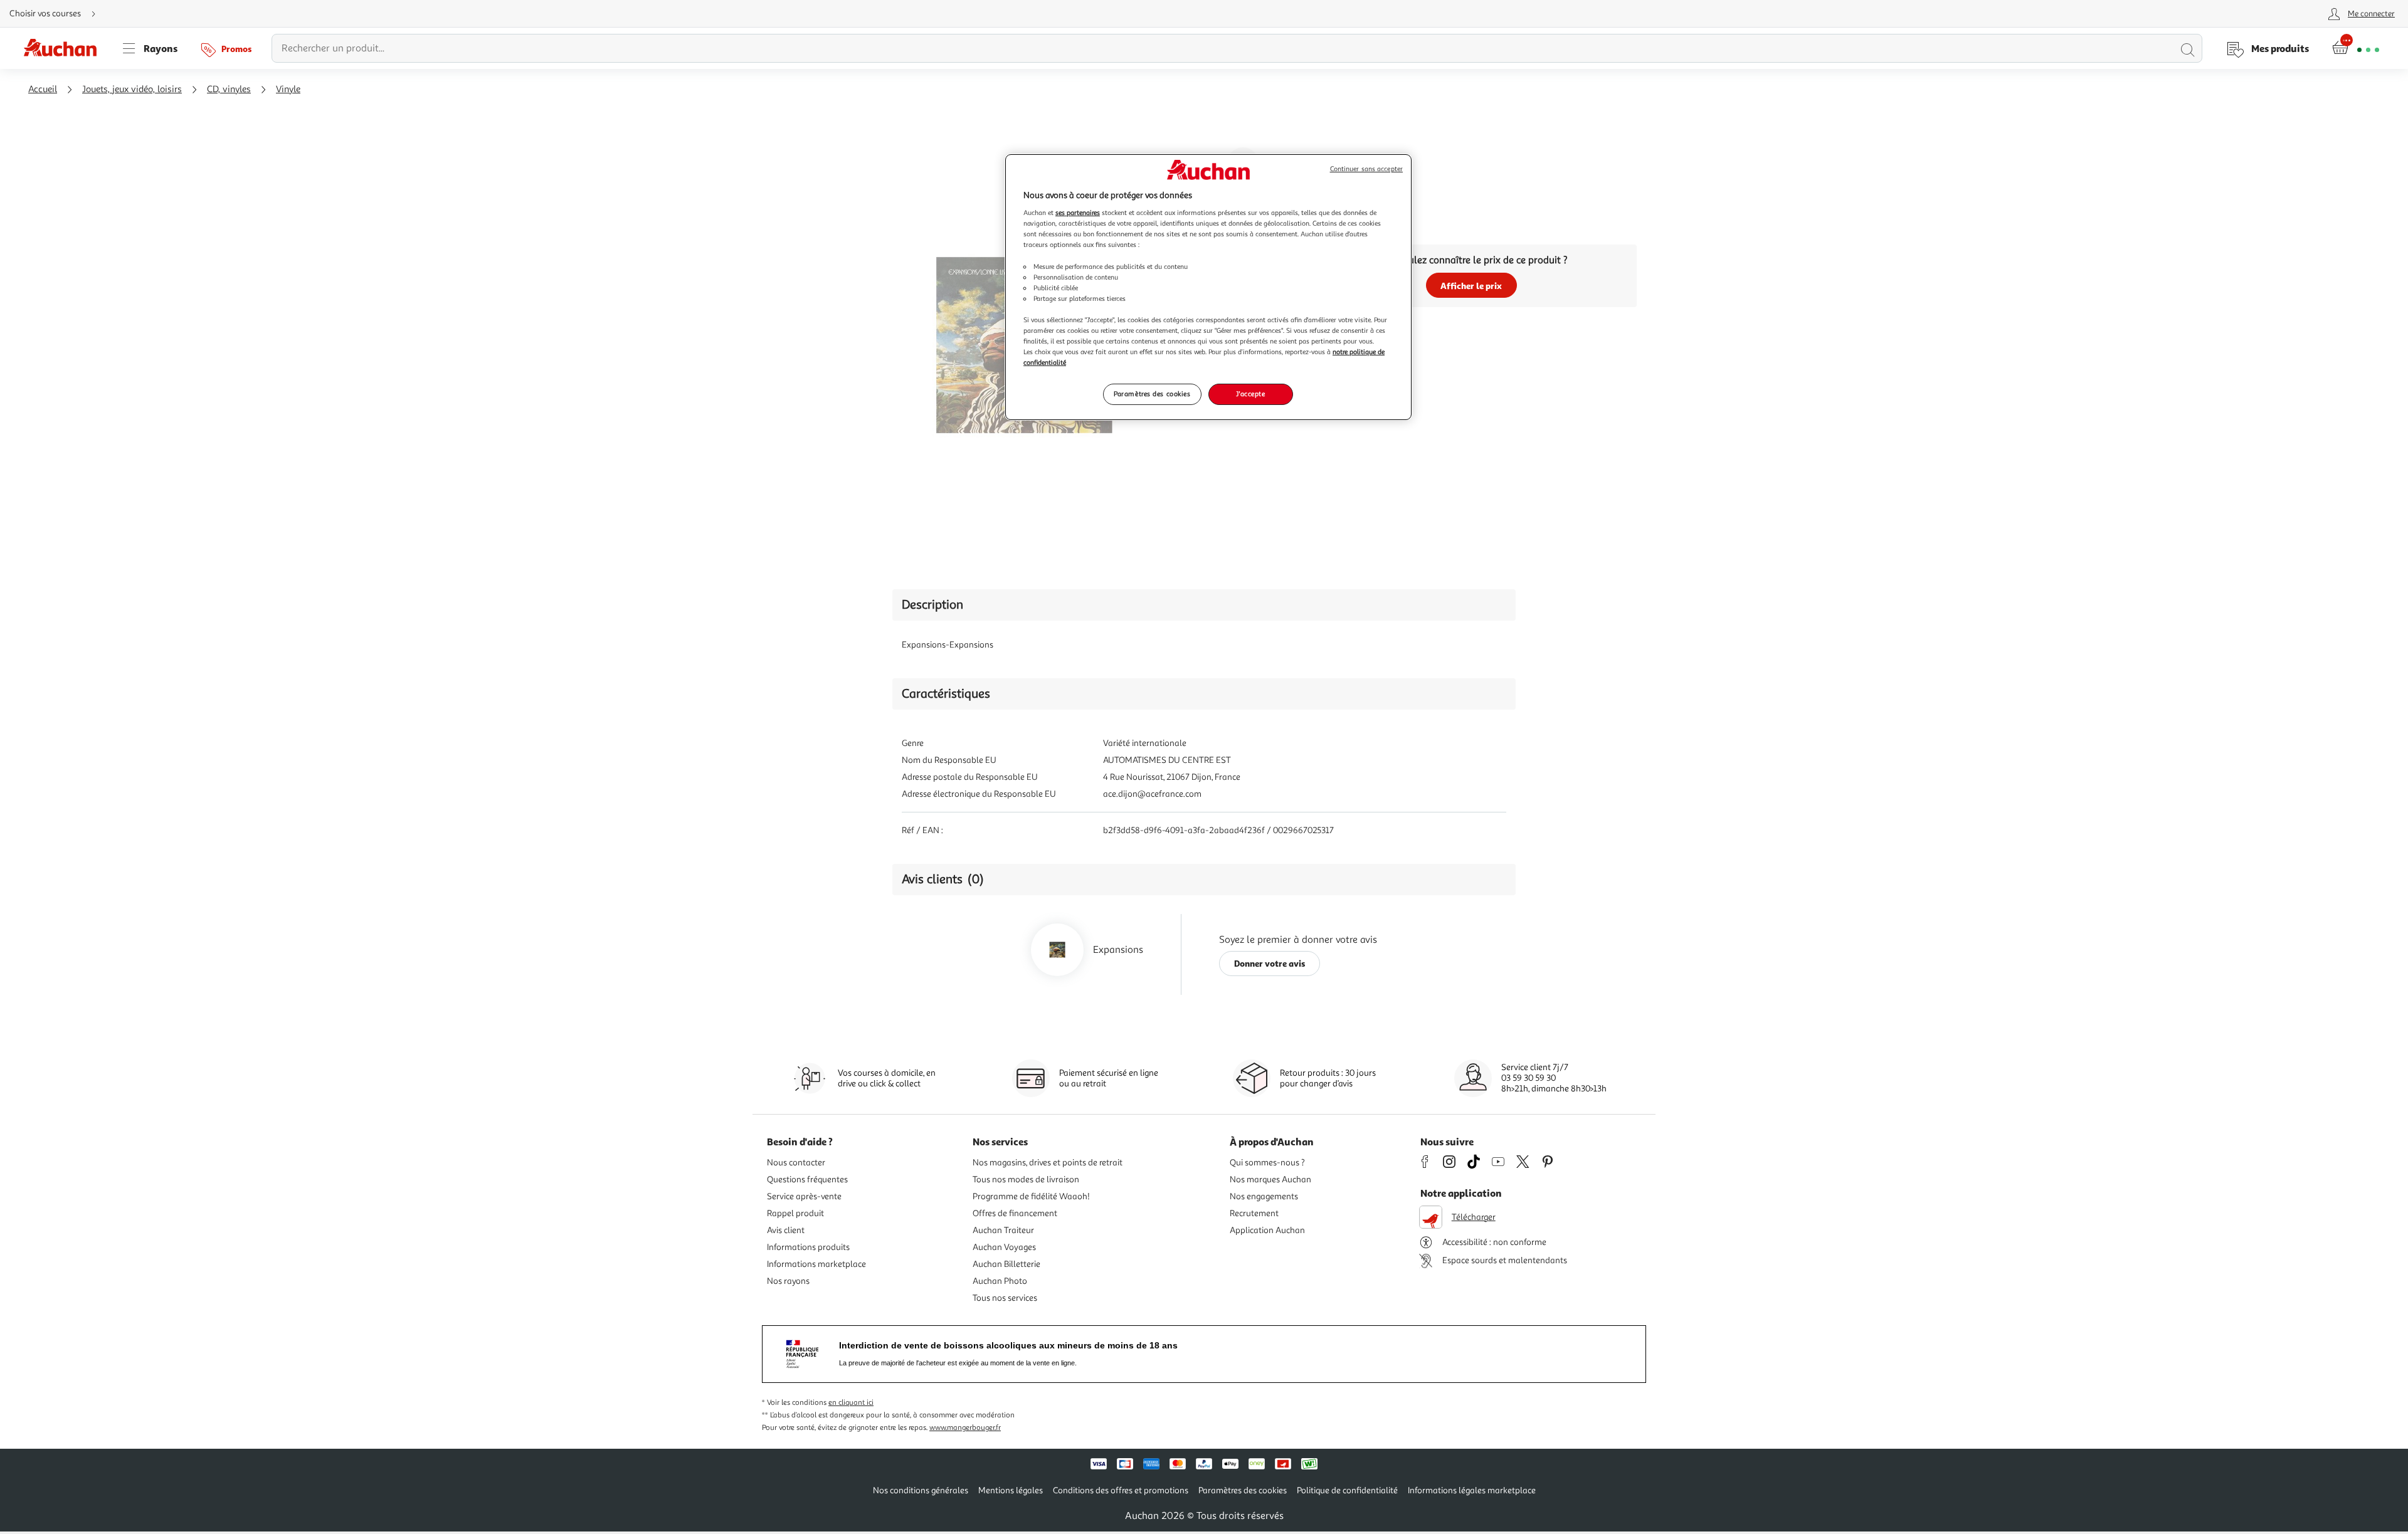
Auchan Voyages (1004, 1247)
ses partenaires (1078, 213)
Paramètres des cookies (1152, 394)
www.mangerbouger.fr (965, 1428)
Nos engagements (1264, 1196)
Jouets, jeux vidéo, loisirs (132, 89)
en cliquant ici (851, 1403)
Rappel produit (795, 1213)
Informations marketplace (816, 1264)
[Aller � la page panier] (2356, 48)
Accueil (43, 89)
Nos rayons (788, 1281)
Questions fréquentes (807, 1179)
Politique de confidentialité (1347, 1490)
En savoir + (1329, 219)
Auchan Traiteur (1003, 1230)
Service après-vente (804, 1196)
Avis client (786, 1230)
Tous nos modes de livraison (1026, 1179)
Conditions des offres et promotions (1121, 1490)
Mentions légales (1011, 1490)
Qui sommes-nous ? (1267, 1163)
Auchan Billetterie (1006, 1264)
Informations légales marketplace (1472, 1490)
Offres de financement (1015, 1213)
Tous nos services (1005, 1298)
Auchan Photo (1000, 1281)
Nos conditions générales (921, 1490)
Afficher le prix (1471, 286)
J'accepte (1250, 394)
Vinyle (288, 89)
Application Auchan (1267, 1230)
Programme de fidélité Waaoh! (1031, 1196)
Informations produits (808, 1247)
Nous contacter (796, 1163)
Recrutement (1254, 1213)
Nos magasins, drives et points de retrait (1048, 1163)
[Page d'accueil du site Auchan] (65, 48)
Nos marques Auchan (1270, 1179)
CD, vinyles (229, 89)
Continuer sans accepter (1366, 169)
